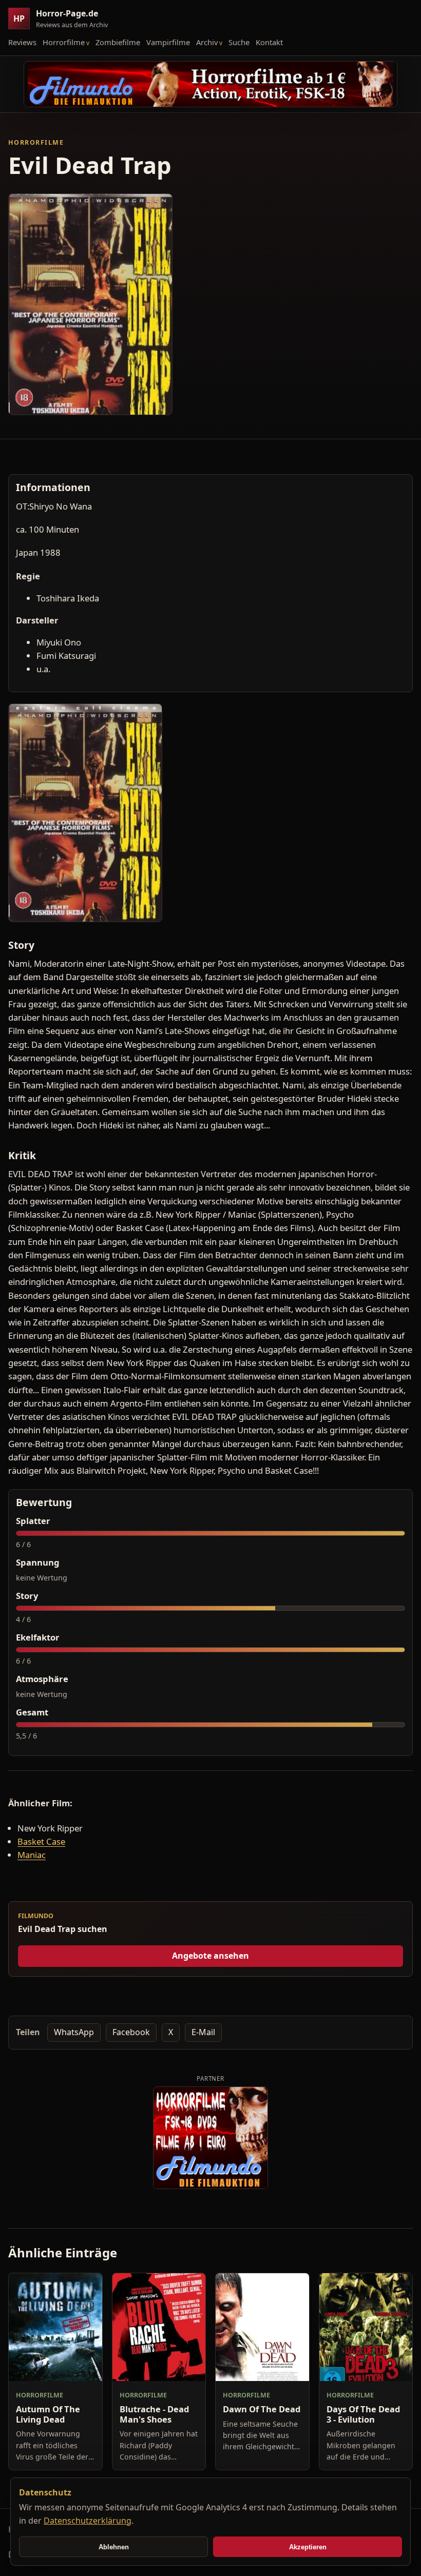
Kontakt (269, 42)
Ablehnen (114, 2547)
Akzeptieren (308, 2547)
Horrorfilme (64, 42)
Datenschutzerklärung (88, 2521)
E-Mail (203, 2032)
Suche (239, 42)
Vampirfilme (168, 42)
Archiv (207, 42)
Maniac (32, 1855)
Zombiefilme (118, 42)
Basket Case (41, 1841)
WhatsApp (74, 2032)
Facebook (131, 2032)
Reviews (22, 42)
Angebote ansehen (210, 1956)
